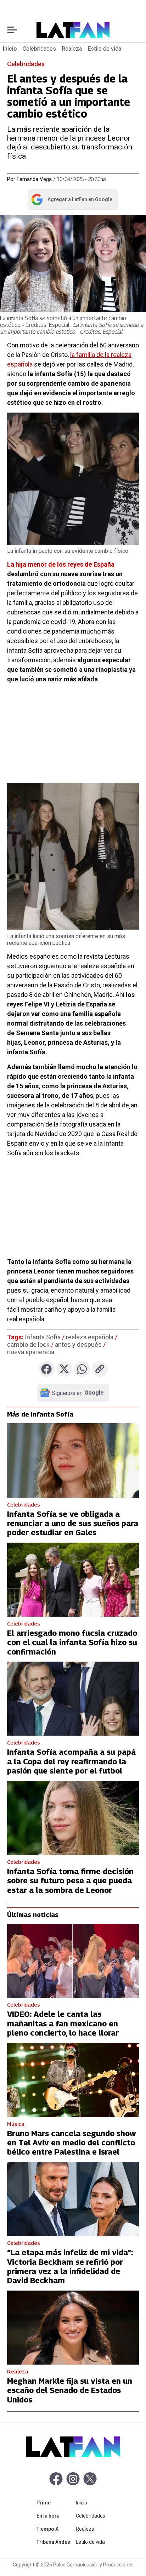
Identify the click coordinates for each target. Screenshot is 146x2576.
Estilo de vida (104, 49)
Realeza (72, 49)
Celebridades (39, 49)
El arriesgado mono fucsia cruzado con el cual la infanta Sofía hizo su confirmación (72, 1642)
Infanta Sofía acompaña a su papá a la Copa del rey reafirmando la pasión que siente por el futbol (71, 1761)
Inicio (10, 49)
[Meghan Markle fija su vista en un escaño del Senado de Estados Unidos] (73, 2328)
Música (16, 2124)
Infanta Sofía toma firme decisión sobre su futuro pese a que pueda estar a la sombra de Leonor (70, 1881)
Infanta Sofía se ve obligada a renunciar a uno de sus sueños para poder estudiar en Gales (73, 1523)
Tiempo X (55, 2529)
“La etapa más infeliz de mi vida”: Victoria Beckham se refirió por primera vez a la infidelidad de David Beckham (70, 2266)
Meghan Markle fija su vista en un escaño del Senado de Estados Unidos (70, 2390)
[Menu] (12, 30)
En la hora (55, 2516)
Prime (55, 2503)
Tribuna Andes (55, 2542)
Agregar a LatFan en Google (71, 201)
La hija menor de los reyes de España (61, 564)
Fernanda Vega (34, 179)
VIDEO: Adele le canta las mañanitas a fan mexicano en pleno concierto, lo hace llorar (63, 2023)
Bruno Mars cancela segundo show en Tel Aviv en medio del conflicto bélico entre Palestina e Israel (72, 2143)
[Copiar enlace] (100, 1369)
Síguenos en (78, 1393)
